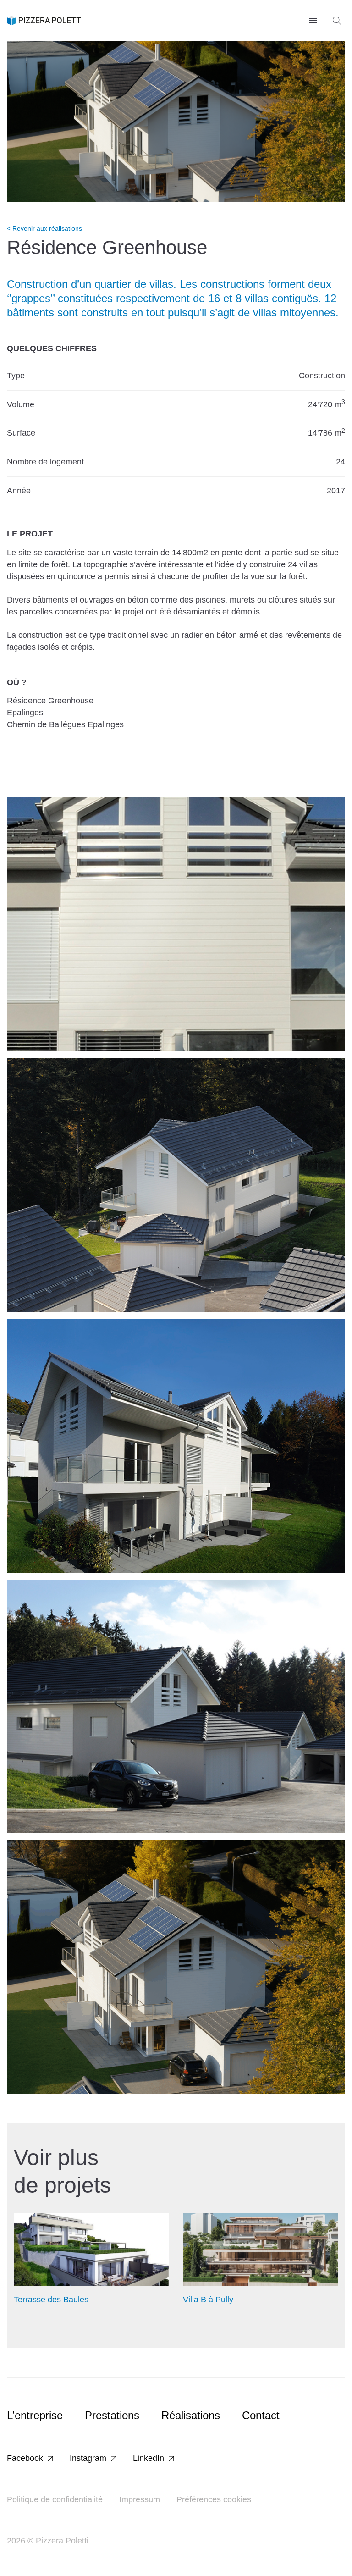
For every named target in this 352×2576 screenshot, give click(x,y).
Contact (261, 2415)
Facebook (25, 2458)
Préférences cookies (214, 2499)
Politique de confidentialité (55, 2499)
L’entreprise (35, 2415)
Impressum (140, 2499)
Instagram (88, 2458)
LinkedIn (148, 2458)
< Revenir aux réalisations (44, 228)
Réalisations (191, 2415)
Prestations (112, 2415)
